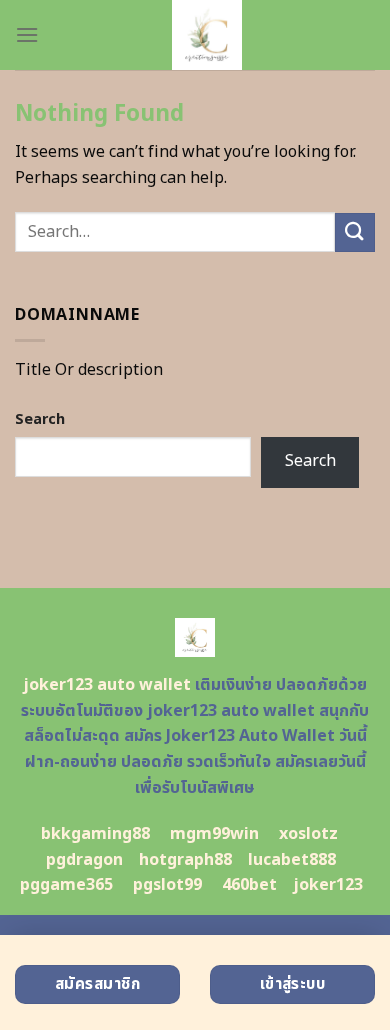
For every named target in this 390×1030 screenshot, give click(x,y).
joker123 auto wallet (107, 685)
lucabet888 (292, 860)
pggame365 (66, 885)
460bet (249, 885)
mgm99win (214, 834)
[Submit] (355, 232)
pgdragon (84, 860)
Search (40, 419)
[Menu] (27, 34)
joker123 (328, 885)
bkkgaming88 (95, 834)
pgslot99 (167, 885)
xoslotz (308, 834)
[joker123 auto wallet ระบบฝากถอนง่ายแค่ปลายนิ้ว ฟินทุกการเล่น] (207, 35)
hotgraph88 (185, 860)
